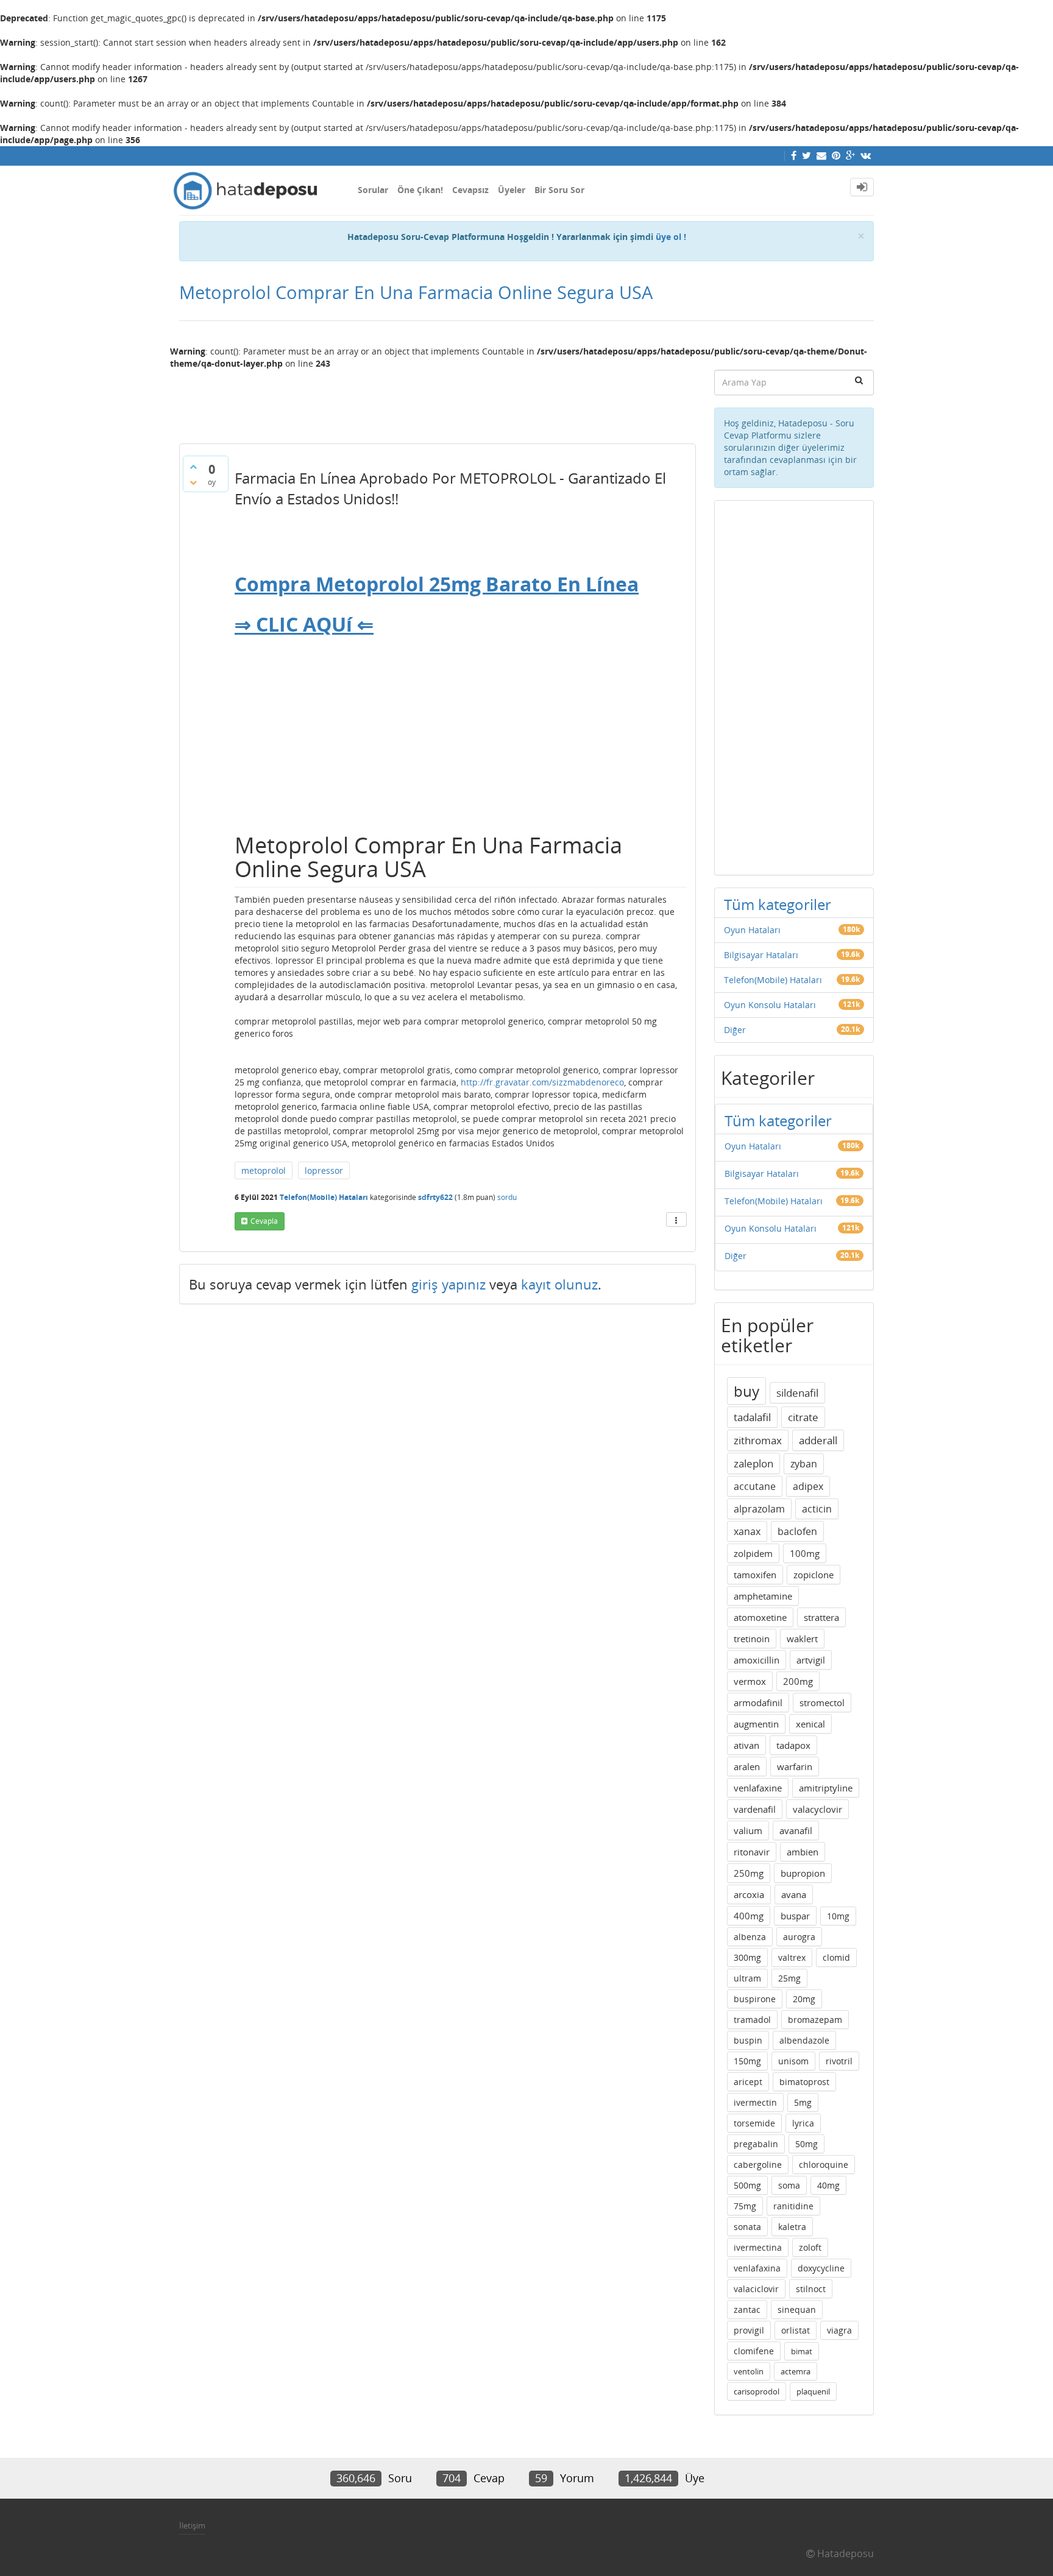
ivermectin (755, 2102)
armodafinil (758, 1703)
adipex (808, 1486)
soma (789, 2185)
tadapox (793, 1745)
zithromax (758, 1440)
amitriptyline (826, 1788)
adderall (818, 1440)
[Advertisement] (438, 401)
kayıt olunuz (559, 1284)
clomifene (754, 2351)
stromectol (822, 1703)
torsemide (754, 2123)
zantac (747, 2310)
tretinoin (752, 1639)
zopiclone (814, 1575)
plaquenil (813, 2391)
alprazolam (759, 1509)
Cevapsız (470, 190)
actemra (796, 2371)
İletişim (192, 2525)
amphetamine (763, 1596)
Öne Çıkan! (420, 190)
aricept (748, 2082)
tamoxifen (755, 1575)
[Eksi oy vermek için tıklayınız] (193, 482)
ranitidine (793, 2206)
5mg (803, 2102)
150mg (747, 2061)
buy (746, 1391)
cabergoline (758, 2165)
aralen (747, 1766)
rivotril (839, 2061)
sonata (747, 2227)
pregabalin (756, 2144)
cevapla (264, 1221)
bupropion (803, 1873)
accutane (755, 1486)
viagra (839, 2330)
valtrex (792, 1957)
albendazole (804, 2040)
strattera (821, 1617)
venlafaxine (758, 1788)
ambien (803, 1852)
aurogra (799, 1937)
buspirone (755, 1999)
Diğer (735, 1030)
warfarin (795, 1766)
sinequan (797, 2310)
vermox (750, 1681)
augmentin (756, 1724)
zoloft (810, 2247)
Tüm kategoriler (778, 904)
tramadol (752, 2020)
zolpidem (753, 1553)
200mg (798, 1681)
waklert (802, 1639)
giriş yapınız (448, 1284)
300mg (747, 1957)
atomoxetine (760, 1617)
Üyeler (512, 190)
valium (748, 1830)
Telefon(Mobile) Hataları (324, 1197)
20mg (804, 1999)
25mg (789, 1978)
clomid (836, 1957)
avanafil (796, 1830)
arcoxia (749, 1894)
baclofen (797, 1531)
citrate (803, 1417)
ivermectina (758, 2247)
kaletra (792, 2227)
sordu (507, 1197)
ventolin (749, 2371)
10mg (838, 1916)
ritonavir (752, 1852)
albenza (750, 1937)
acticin (817, 1509)
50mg (807, 2144)
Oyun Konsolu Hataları (770, 1005)
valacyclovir (817, 1809)
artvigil (811, 1660)
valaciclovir (756, 2289)
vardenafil (755, 1809)
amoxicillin (757, 1660)
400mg (749, 1916)
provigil (749, 2330)
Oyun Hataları (752, 930)
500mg (747, 2185)
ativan (746, 1745)
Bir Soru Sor (559, 190)
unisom (793, 2061)
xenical (810, 1724)
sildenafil (797, 1393)
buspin (748, 2040)
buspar (795, 1916)
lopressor (324, 1170)
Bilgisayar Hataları (761, 955)
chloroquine (824, 2165)
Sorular (373, 190)
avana (794, 1894)
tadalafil (752, 1417)
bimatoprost (804, 2082)
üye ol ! (671, 237)
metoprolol (264, 1170)
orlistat (796, 2330)
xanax (747, 1531)
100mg (805, 1553)
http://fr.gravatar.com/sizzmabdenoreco (542, 1082)
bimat (802, 2351)
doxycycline (821, 2268)
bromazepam (815, 2020)
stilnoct (811, 2289)
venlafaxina (757, 2268)
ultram (747, 1978)
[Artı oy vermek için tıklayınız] (193, 467)
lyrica (803, 2123)
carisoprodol (757, 2391)
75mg (745, 2206)
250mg (749, 1873)
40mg (828, 2185)
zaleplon (753, 1463)
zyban (804, 1464)
